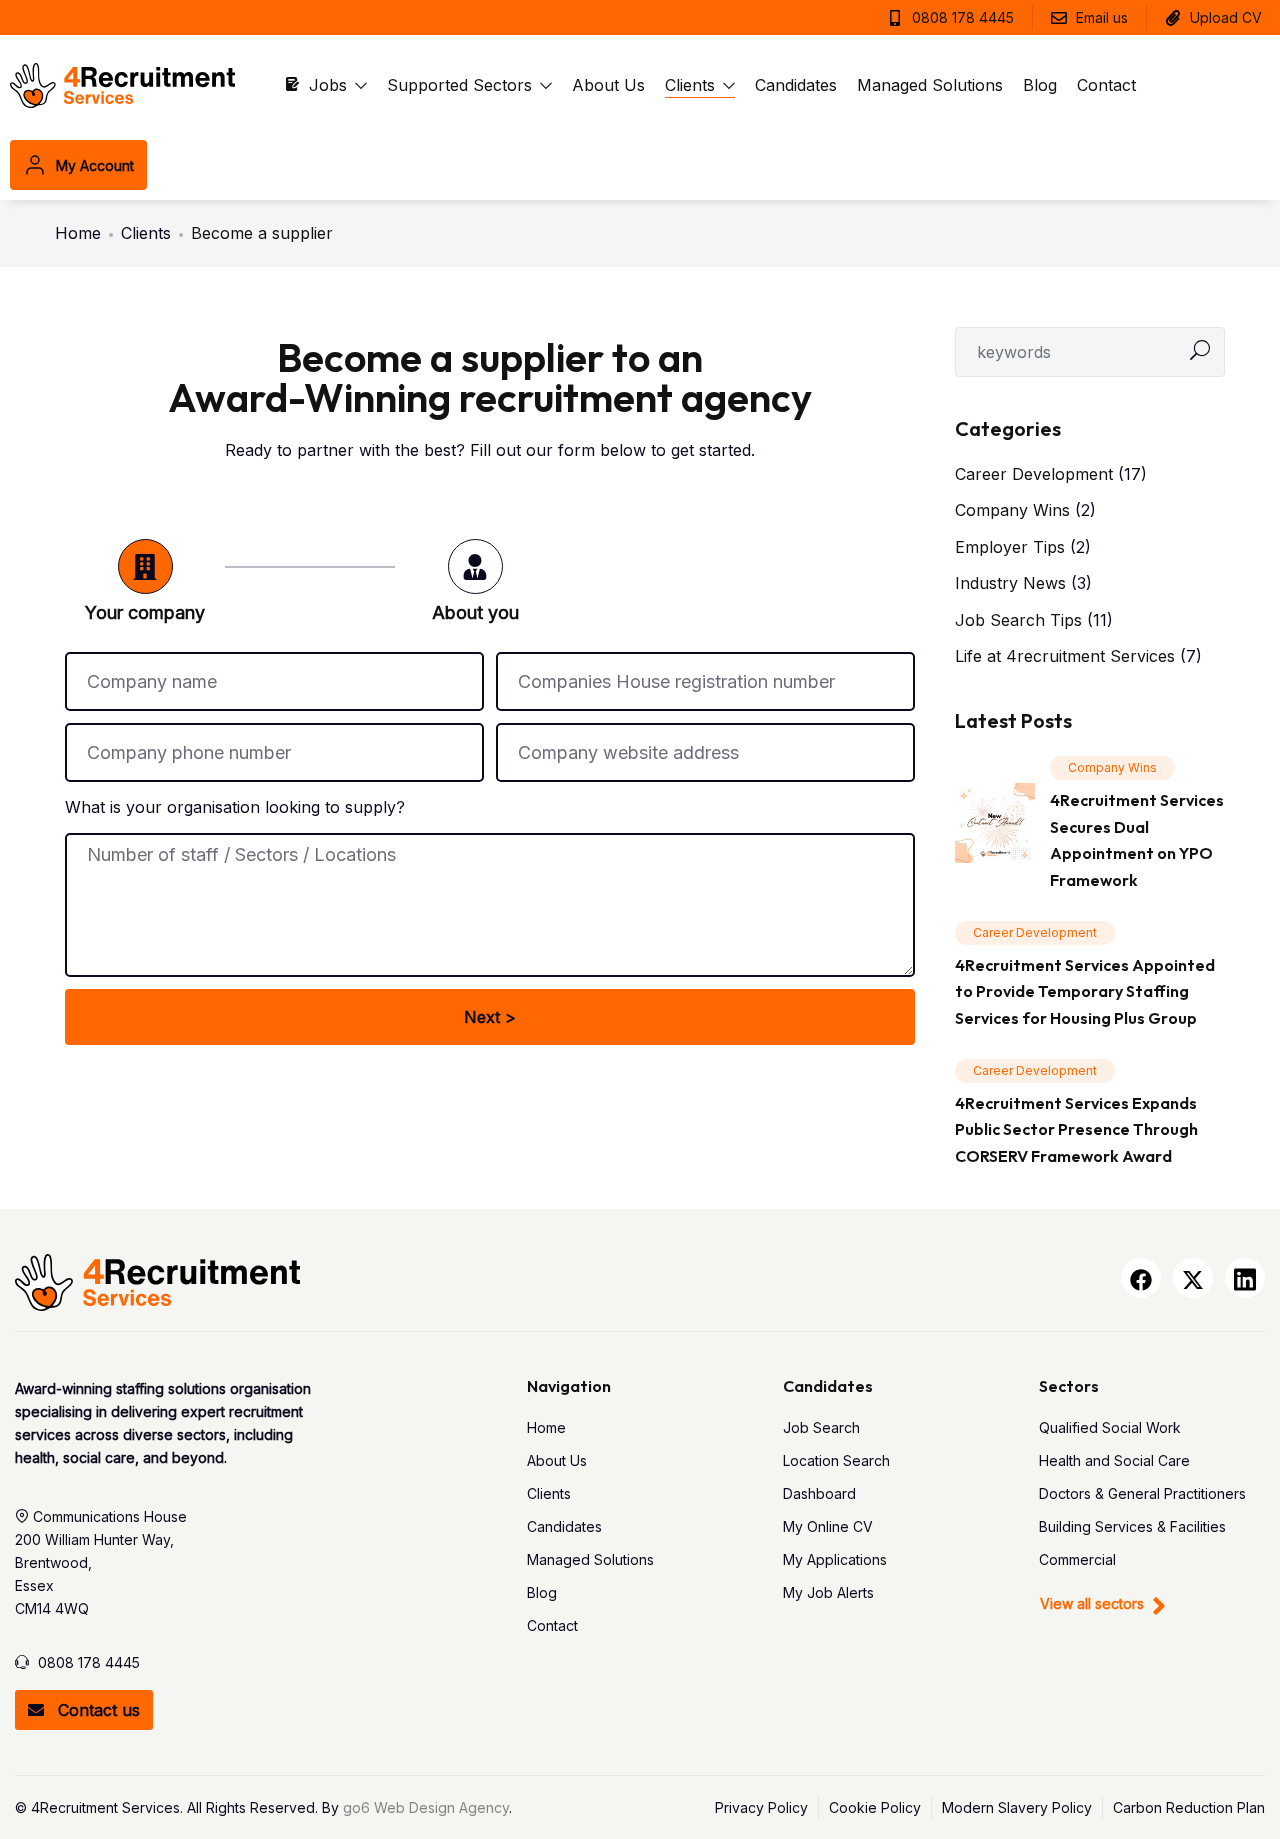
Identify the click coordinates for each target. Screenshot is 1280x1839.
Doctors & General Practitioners (1142, 1493)
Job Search (821, 1427)
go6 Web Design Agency (426, 1807)
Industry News (1010, 583)
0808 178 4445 (89, 1662)
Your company (145, 613)
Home (78, 233)
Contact (1106, 85)
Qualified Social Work (1110, 1427)
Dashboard (819, 1493)
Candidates (796, 85)
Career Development (1034, 474)
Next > (490, 1017)
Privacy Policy (761, 1808)
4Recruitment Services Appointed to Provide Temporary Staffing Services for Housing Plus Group (1085, 991)
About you (475, 613)
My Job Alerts (828, 1592)
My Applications (835, 1559)
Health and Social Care (1114, 1460)
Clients (692, 85)
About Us (608, 85)
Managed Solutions (930, 85)
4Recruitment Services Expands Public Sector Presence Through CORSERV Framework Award (1076, 1129)
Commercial (1077, 1559)
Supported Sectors (462, 85)
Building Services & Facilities (1132, 1526)
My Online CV (828, 1526)
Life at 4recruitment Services (1065, 656)
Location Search (836, 1460)
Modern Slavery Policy (1017, 1808)
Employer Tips (1010, 547)
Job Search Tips (1018, 620)
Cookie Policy (875, 1808)
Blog (1040, 85)
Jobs (330, 85)
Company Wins (1012, 510)
